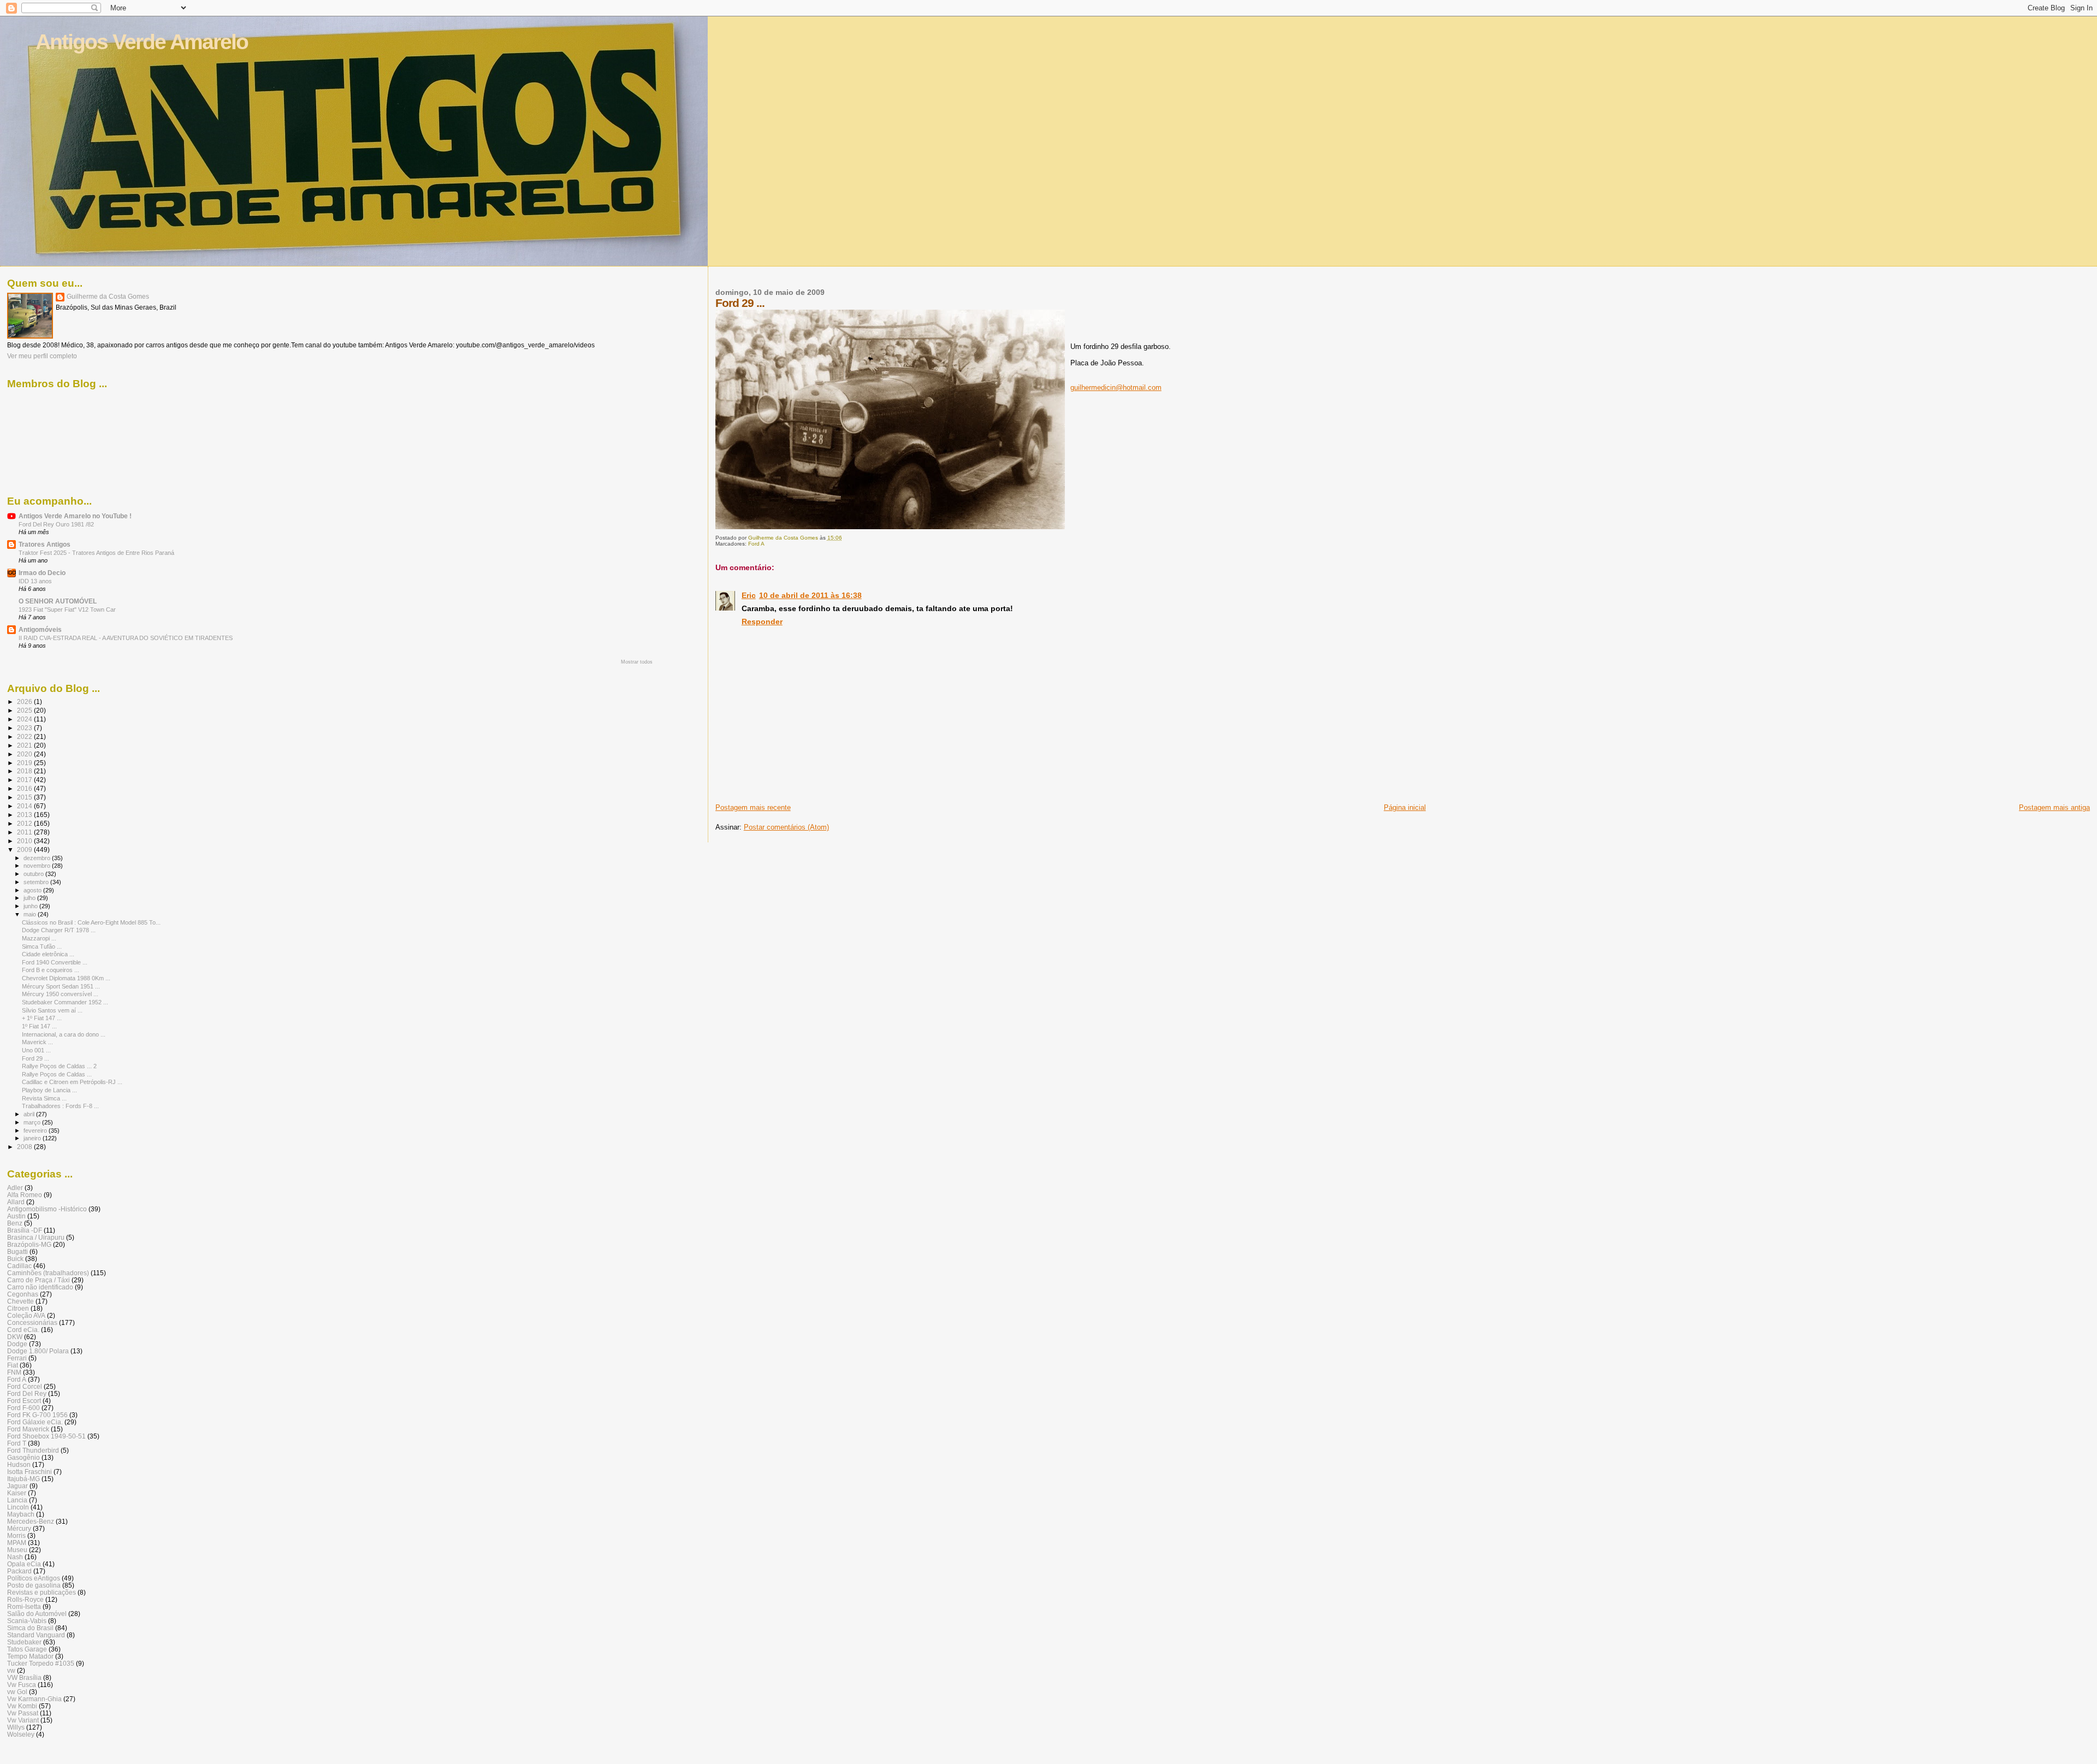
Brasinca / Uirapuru (36, 1237)
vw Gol (17, 1692)
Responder (762, 621)
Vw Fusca (22, 1685)
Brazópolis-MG (29, 1244)
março (33, 1122)
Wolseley (21, 1734)
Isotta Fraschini (29, 1472)
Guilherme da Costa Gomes (108, 297)
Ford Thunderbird (33, 1450)
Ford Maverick (28, 1429)
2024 (25, 719)
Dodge (17, 1344)
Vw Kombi (22, 1706)
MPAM (17, 1543)
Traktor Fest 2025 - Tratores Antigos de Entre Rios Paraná (96, 553)
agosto (33, 890)
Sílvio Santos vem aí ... (52, 1010)
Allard (16, 1202)
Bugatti (17, 1251)
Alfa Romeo (25, 1195)
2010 (25, 841)
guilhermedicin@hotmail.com (1116, 387)
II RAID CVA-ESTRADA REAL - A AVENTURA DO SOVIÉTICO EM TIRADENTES (126, 638)
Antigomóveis (40, 629)
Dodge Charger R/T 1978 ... (59, 930)
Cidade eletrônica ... (48, 954)
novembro (38, 866)
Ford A (756, 544)
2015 (25, 797)
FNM (14, 1372)
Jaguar (17, 1486)
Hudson (19, 1464)
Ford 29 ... (35, 1058)
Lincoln (18, 1507)
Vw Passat (23, 1713)
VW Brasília (24, 1677)
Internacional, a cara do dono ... (64, 1034)
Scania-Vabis (27, 1621)
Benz (15, 1223)
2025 (25, 710)
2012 (25, 823)
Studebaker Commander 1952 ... (65, 1002)
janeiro (33, 1138)
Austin (16, 1216)
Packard (19, 1571)
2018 (25, 771)
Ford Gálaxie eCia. (35, 1422)
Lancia (17, 1500)
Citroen (18, 1308)
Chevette (20, 1301)
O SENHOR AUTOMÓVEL (58, 601)
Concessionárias (32, 1322)
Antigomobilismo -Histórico (47, 1209)
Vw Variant (23, 1720)
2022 (25, 736)
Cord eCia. (23, 1330)
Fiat (13, 1365)
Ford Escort (24, 1401)
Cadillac (19, 1266)
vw (11, 1670)
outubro (34, 874)
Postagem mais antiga (2054, 807)
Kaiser (17, 1493)
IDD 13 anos (35, 581)
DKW (15, 1337)
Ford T (17, 1443)
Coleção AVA (26, 1315)
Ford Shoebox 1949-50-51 (46, 1436)
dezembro (38, 858)
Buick (15, 1259)
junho (31, 906)
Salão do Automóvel (37, 1614)
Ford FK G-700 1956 (37, 1415)
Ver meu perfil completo (42, 356)
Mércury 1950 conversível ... (60, 994)
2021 (25, 745)
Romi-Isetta (24, 1606)
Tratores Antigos (45, 544)
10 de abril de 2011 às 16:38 (810, 595)
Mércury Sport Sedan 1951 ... (61, 986)
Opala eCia (24, 1564)
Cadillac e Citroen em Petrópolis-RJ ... (72, 1082)
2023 (25, 728)
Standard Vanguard (36, 1635)
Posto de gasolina (34, 1585)
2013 (25, 815)
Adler (15, 1188)
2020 (25, 754)
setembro (37, 882)
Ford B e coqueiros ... (51, 970)
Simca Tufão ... (42, 946)
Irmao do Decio (42, 573)
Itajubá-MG (23, 1479)
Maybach (21, 1514)
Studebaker (24, 1642)
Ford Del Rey (27, 1393)
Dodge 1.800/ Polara (38, 1351)
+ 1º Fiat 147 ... (42, 1018)
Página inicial (1405, 807)
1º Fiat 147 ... (39, 1026)
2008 (25, 1147)
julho (30, 898)
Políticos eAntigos (34, 1578)
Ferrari (17, 1358)
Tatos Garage (27, 1649)
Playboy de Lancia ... (49, 1090)
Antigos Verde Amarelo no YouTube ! (75, 516)
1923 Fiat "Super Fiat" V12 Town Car (67, 609)
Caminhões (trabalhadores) (48, 1273)
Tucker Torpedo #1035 (41, 1663)
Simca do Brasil (30, 1628)
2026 (25, 702)
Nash (15, 1557)
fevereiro (36, 1130)
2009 (25, 850)
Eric (749, 595)
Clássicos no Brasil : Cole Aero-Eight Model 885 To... (91, 922)
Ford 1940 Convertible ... (55, 962)
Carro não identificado (40, 1287)
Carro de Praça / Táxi (38, 1280)
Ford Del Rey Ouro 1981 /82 (56, 524)
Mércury (19, 1528)
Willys (16, 1727)
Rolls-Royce (25, 1599)
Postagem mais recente (753, 807)
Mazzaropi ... (39, 938)
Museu (17, 1550)
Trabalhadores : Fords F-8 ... (60, 1106)
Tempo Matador (30, 1656)
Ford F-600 (23, 1408)
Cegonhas (23, 1294)
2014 (25, 806)
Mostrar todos (637, 662)
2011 (25, 832)
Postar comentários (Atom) (786, 827)
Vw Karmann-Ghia (34, 1699)
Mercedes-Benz (31, 1521)
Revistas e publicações (42, 1592)
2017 (25, 780)
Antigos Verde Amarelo (142, 42)
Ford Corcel (25, 1386)
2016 (25, 788)
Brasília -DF (25, 1230)
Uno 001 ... (36, 1050)
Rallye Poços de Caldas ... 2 (59, 1066)
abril (30, 1114)
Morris (16, 1535)
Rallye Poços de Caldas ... (57, 1074)
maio (31, 914)
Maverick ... (37, 1042)
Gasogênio (23, 1457)
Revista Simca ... (44, 1098)
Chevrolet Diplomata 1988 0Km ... (66, 978)
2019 (25, 763)
